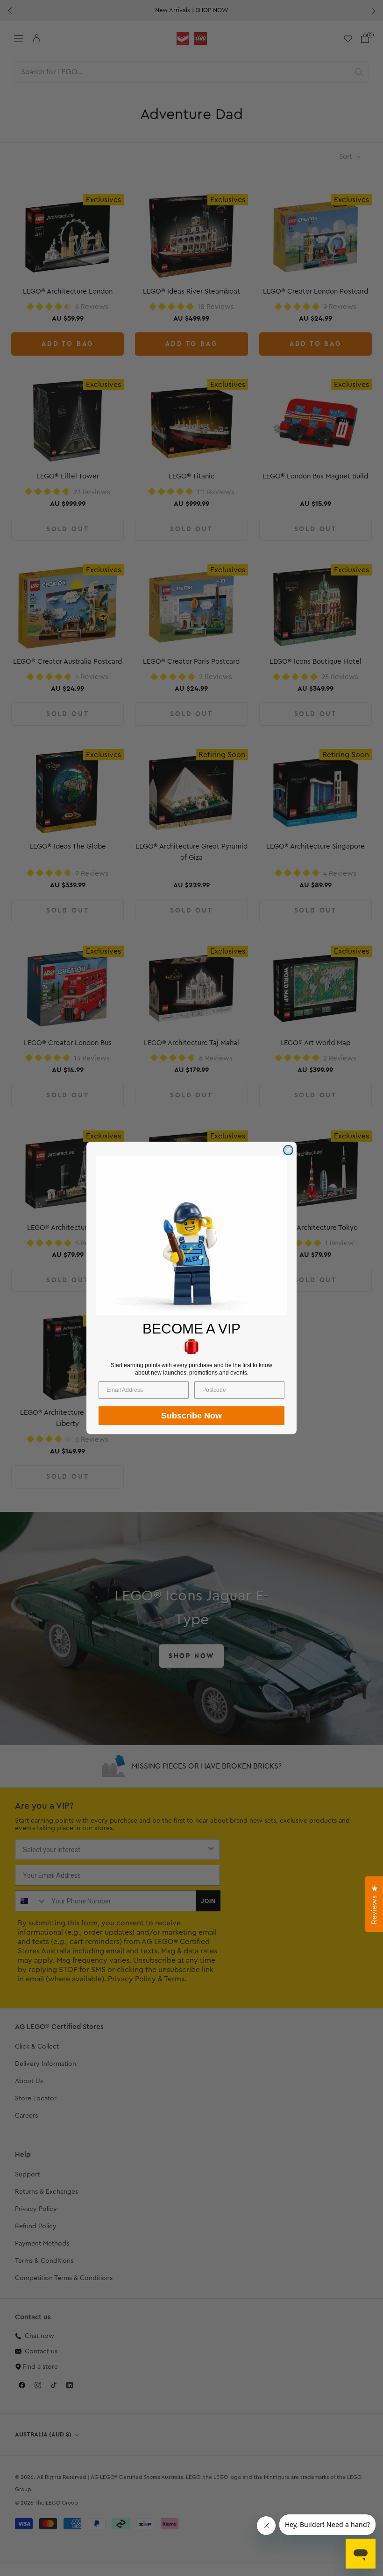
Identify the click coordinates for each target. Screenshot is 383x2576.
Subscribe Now (191, 1416)
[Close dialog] (288, 1150)
